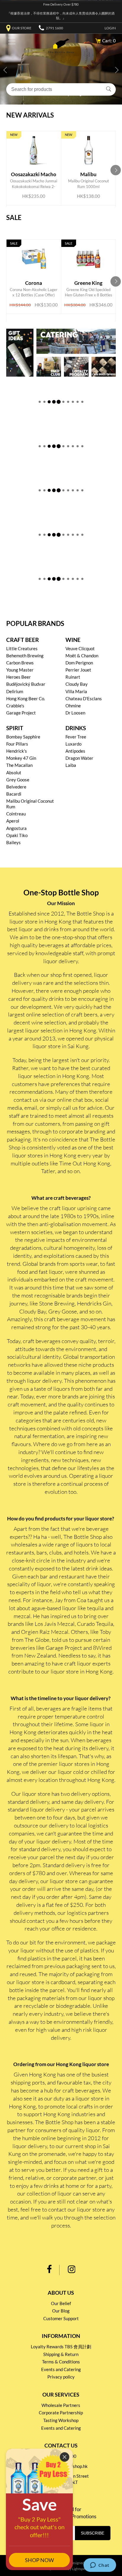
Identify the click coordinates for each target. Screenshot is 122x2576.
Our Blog (61, 2311)
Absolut (14, 773)
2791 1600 (54, 28)
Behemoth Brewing (25, 656)
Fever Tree (76, 737)
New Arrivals (30, 115)
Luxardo (73, 744)
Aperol (13, 821)
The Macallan (19, 765)
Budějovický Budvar (26, 684)
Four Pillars (17, 744)
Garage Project (21, 713)
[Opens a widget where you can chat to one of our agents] (100, 2566)
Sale (14, 218)
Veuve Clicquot (80, 648)
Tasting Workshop (61, 2420)
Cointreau (16, 814)
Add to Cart (35, 177)
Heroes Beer (19, 677)
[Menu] (10, 42)
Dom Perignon (79, 663)
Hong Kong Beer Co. (26, 698)
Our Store (22, 28)
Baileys (13, 842)
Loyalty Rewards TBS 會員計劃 (61, 2347)
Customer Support (61, 2318)
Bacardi (14, 794)
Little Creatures (22, 648)
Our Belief (61, 2303)
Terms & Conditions (61, 2362)
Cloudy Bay (77, 684)
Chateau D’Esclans (84, 698)
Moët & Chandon (82, 656)
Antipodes (75, 751)
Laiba (71, 765)
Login (110, 28)
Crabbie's (15, 706)
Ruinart (73, 677)
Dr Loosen (75, 713)
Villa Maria (76, 691)
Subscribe (93, 2533)
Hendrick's (17, 751)
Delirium (15, 691)
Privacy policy (61, 2377)
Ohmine (73, 706)
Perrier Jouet (78, 670)
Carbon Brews (20, 663)
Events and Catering (61, 2369)
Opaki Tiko (17, 835)
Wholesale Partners (61, 2405)
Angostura (16, 828)
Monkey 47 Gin (21, 758)
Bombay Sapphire (23, 737)
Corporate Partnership (61, 2413)
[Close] (65, 2457)
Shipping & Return (61, 2354)
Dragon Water (79, 758)
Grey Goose (18, 780)
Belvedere (16, 787)
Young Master (20, 670)
